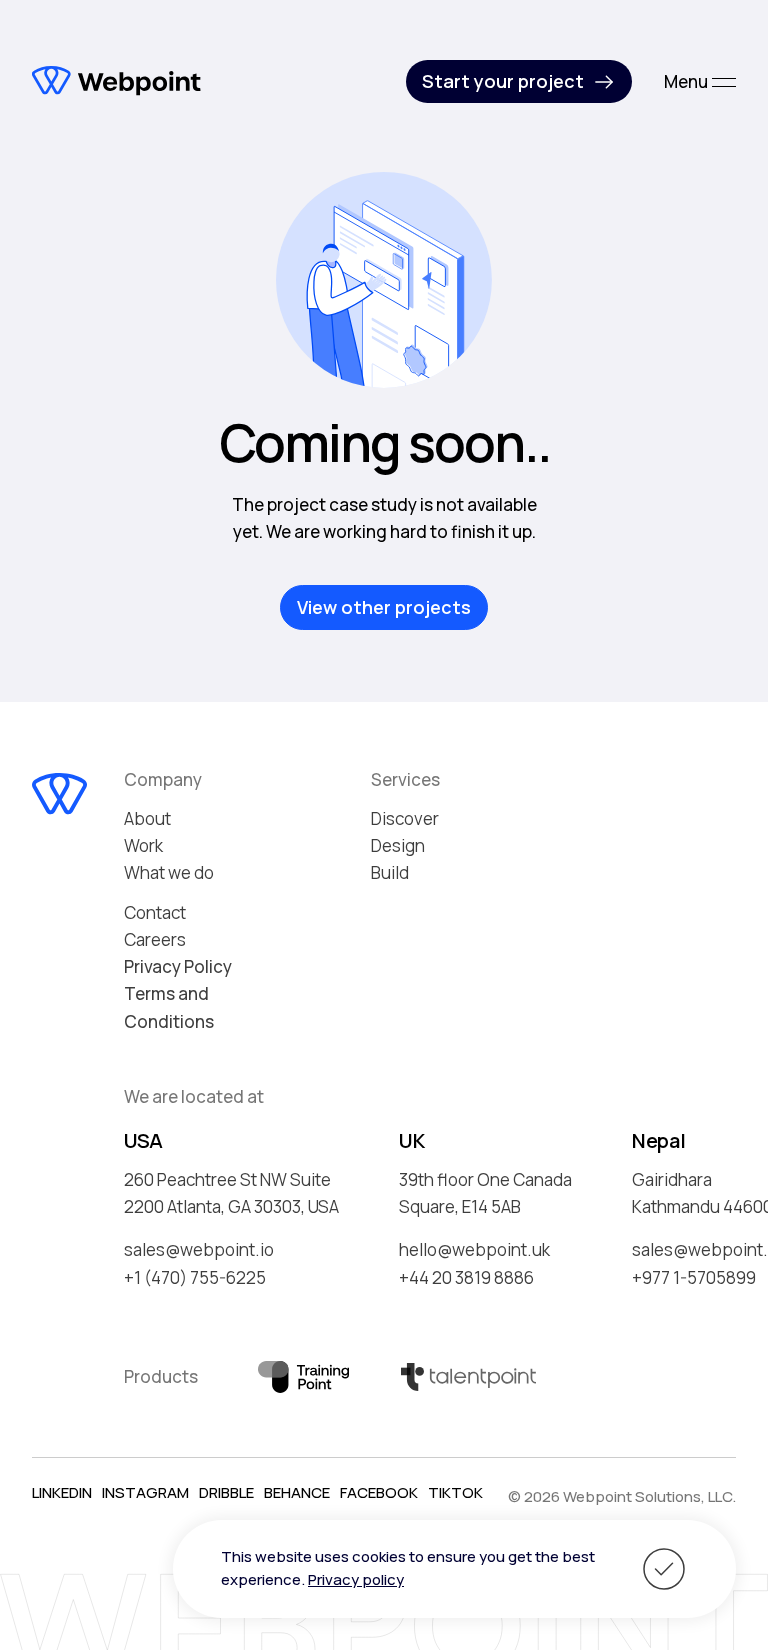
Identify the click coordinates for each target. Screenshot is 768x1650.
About (147, 818)
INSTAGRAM (145, 1492)
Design (398, 845)
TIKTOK (455, 1492)
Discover (405, 818)
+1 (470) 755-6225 (195, 1277)
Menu (686, 81)
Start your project (503, 81)
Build (390, 872)
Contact (155, 912)
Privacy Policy (178, 966)
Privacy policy (356, 1579)
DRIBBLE (226, 1492)
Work (143, 845)
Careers (155, 939)
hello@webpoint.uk (474, 1249)
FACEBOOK (379, 1492)
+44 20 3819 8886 (466, 1277)
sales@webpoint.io (199, 1249)
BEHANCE (297, 1492)
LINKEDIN (62, 1492)
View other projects (384, 607)
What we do (169, 872)
